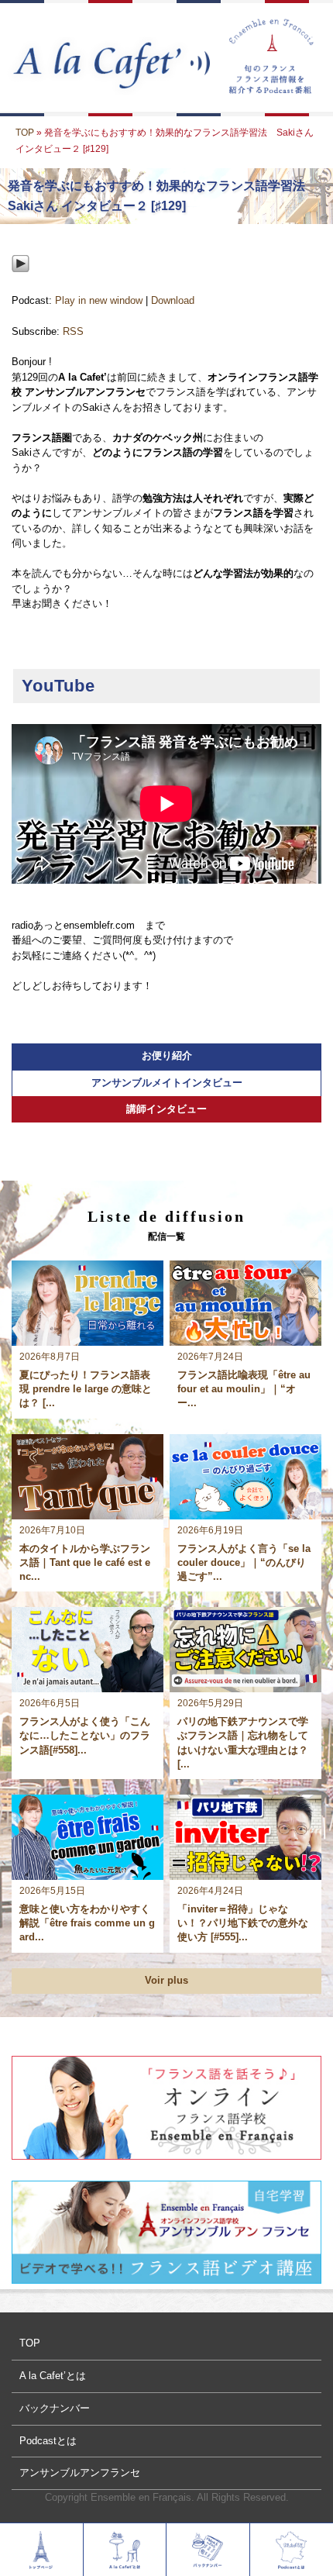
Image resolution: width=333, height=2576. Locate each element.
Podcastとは (48, 2441)
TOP (25, 133)
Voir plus (166, 1980)
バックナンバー (55, 2408)
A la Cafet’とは (53, 2376)
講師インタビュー (166, 1109)
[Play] (21, 285)
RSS (73, 331)
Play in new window (99, 300)
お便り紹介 (167, 1055)
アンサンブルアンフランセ (80, 2473)
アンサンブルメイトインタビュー (167, 1083)
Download (173, 300)
